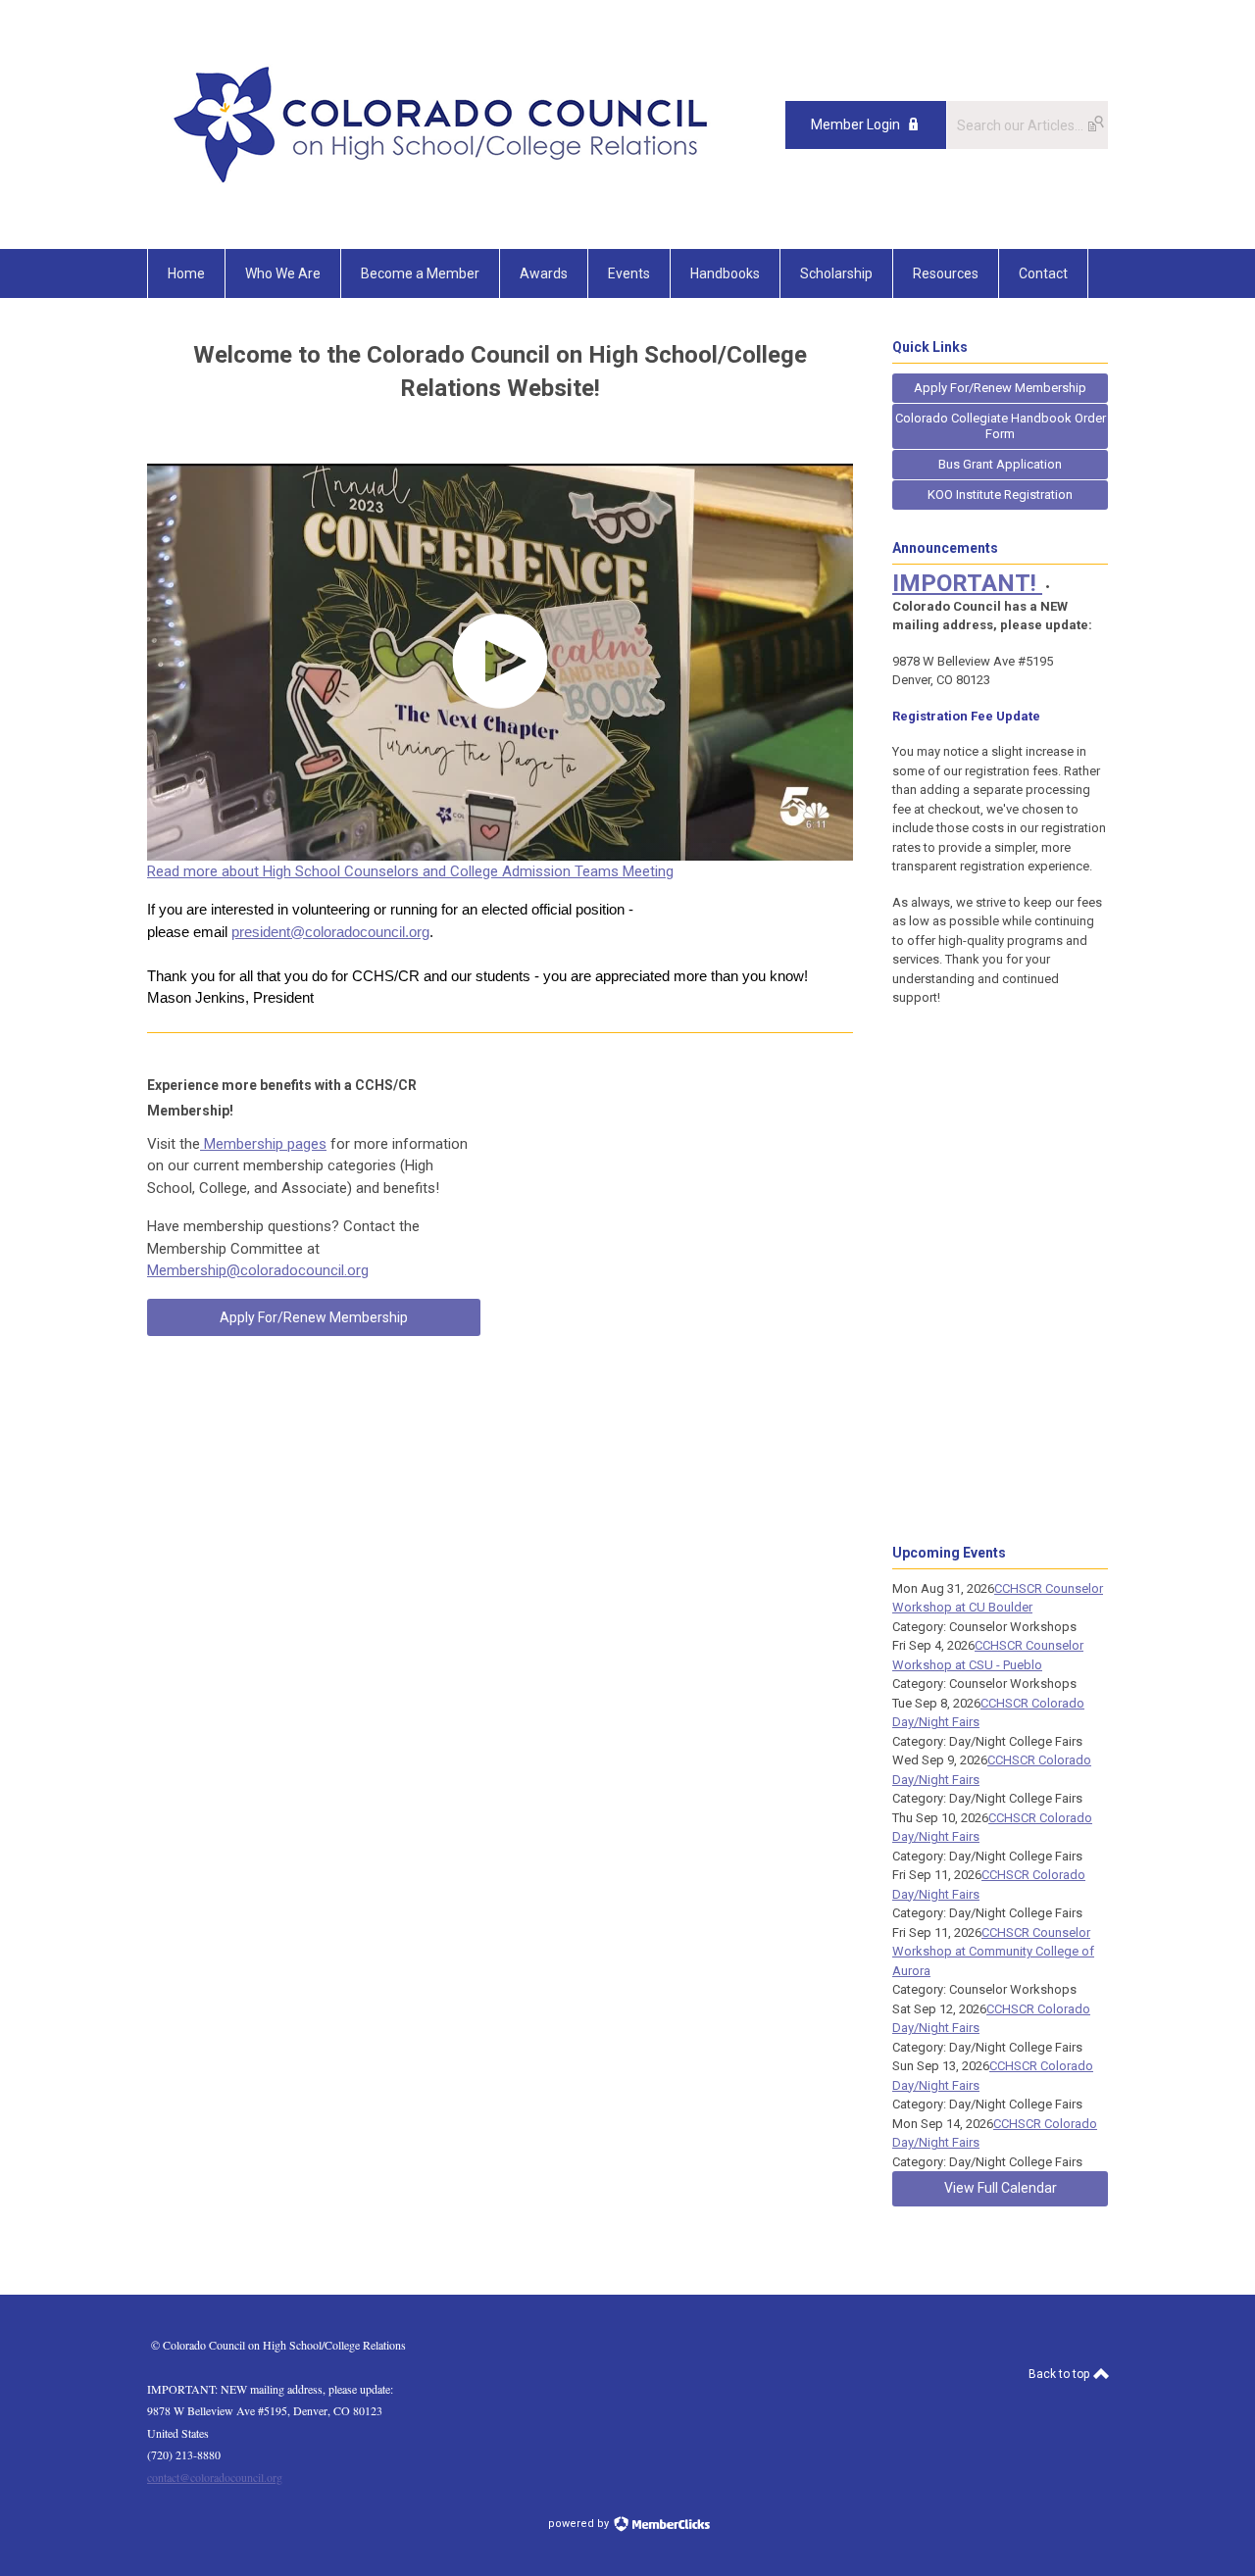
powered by (580, 2524)
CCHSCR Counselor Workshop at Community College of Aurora (993, 1952)
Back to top (1060, 2374)
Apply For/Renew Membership (314, 1317)
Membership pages (263, 1144)
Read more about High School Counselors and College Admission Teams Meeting (410, 871)
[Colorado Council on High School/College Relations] (441, 205)
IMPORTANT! (967, 583)
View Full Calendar (1001, 2188)
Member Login (855, 124)
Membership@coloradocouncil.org (258, 1270)
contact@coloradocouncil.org (215, 2477)
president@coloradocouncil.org (330, 932)
